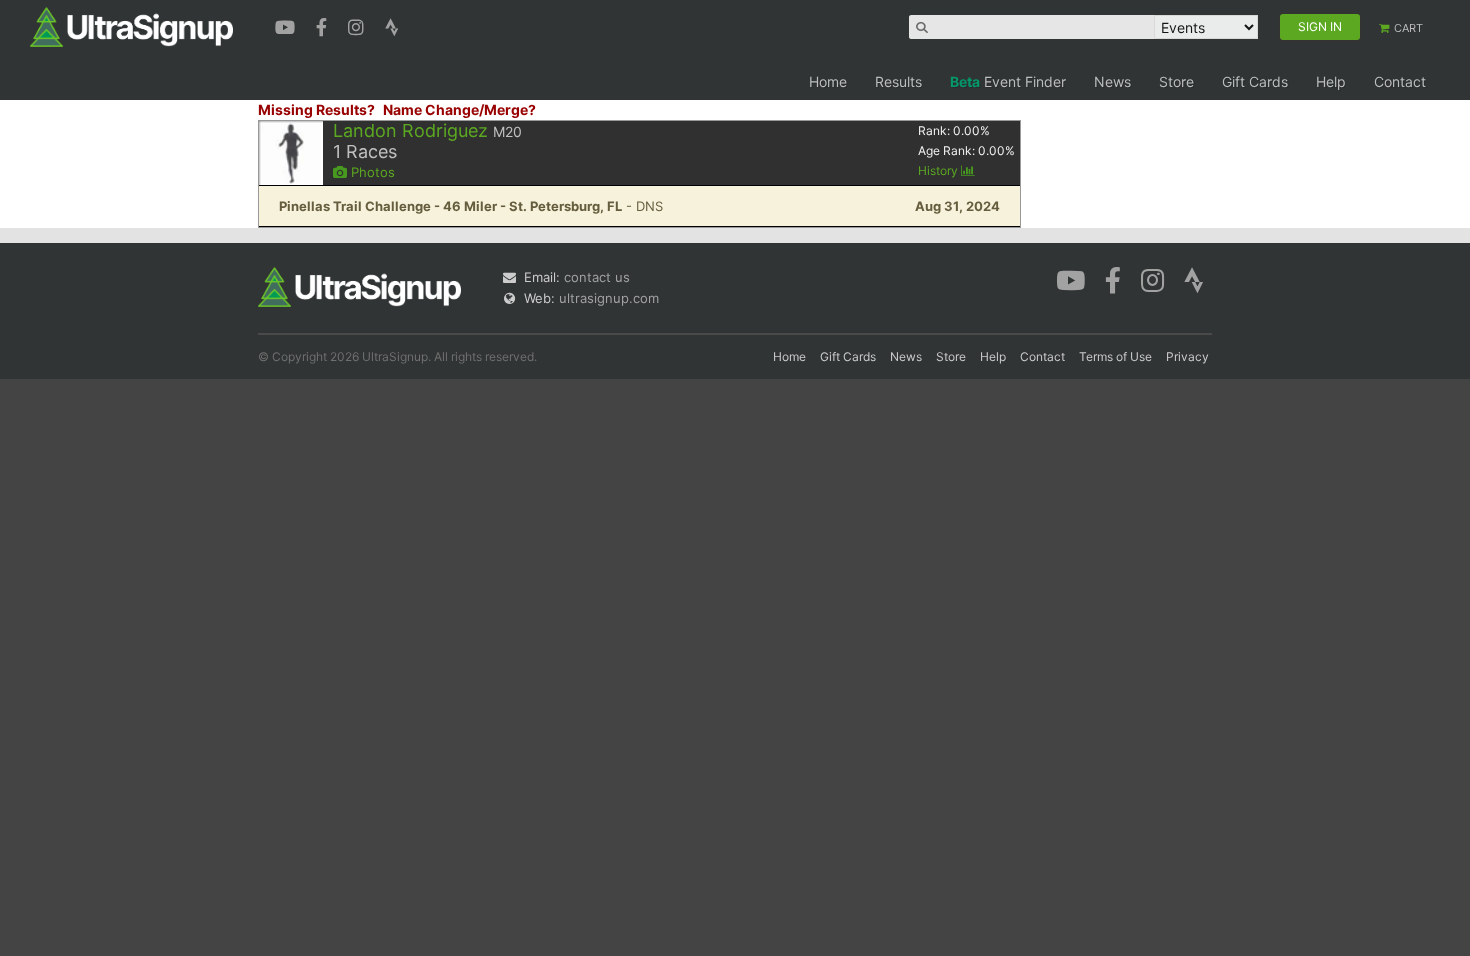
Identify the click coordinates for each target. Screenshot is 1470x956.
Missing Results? (316, 109)
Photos (371, 172)
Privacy (1187, 356)
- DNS (471, 206)
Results (898, 81)
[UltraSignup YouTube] (287, 25)
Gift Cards (1255, 81)
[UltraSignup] (131, 26)
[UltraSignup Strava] (392, 25)
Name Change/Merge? (459, 109)
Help (1331, 81)
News (1112, 81)
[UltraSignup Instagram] (358, 25)
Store (1176, 81)
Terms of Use (1115, 356)
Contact (1400, 81)
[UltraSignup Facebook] (324, 25)
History (939, 170)
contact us (597, 277)
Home (828, 81)
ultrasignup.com (609, 298)
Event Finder (1008, 81)
